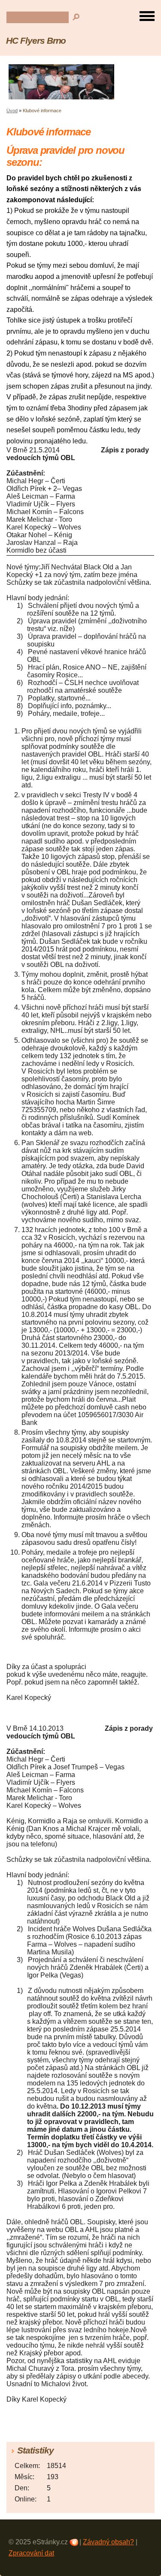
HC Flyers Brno (36, 40)
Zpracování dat (31, 2553)
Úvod (12, 111)
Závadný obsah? (108, 2542)
